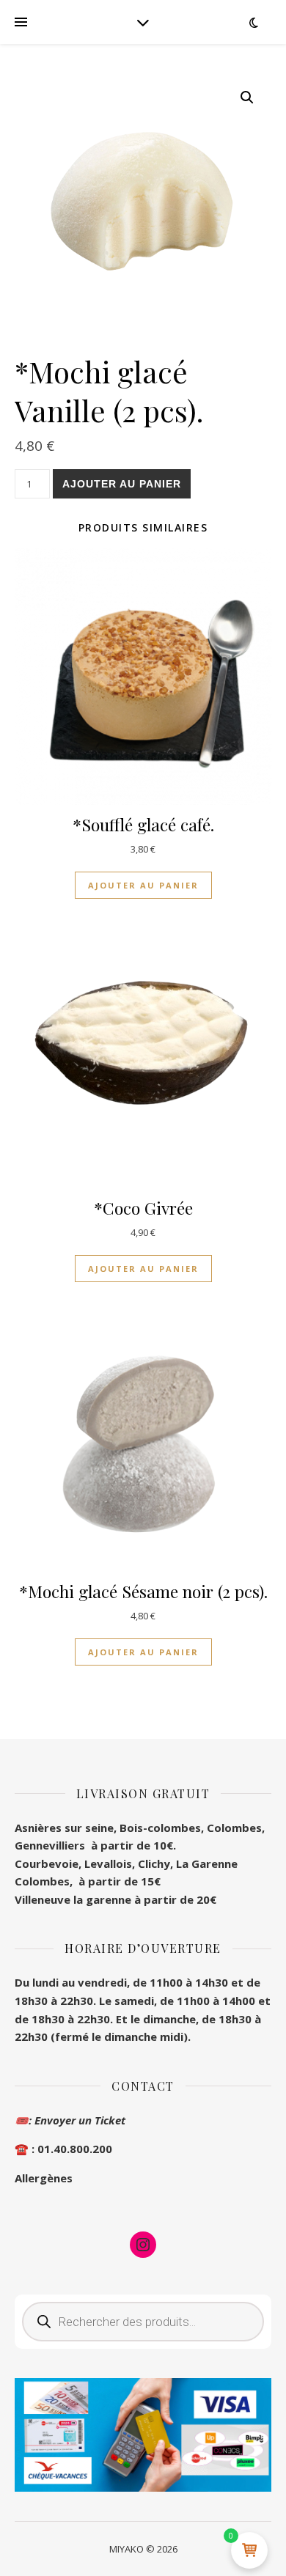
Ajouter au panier (122, 484)
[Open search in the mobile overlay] (143, 2322)
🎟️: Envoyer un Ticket (70, 2120)
